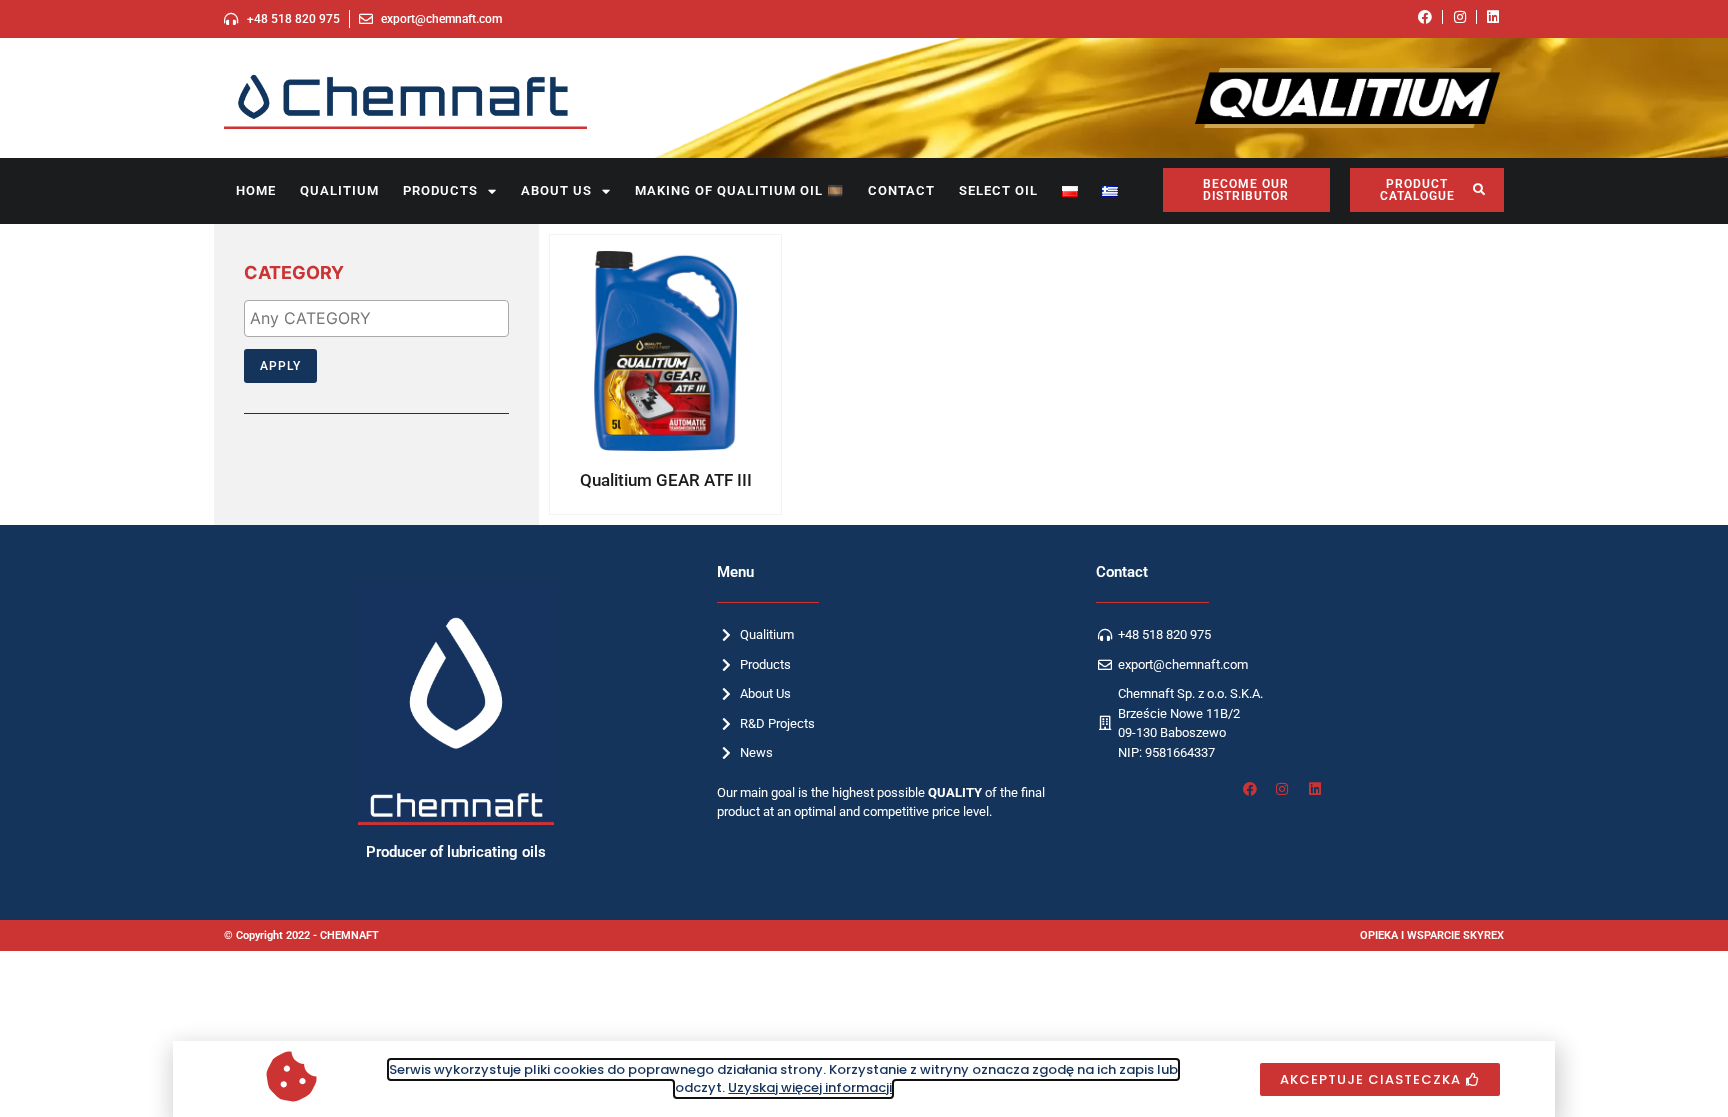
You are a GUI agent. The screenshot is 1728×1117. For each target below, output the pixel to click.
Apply (280, 366)
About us (556, 190)
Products (440, 190)
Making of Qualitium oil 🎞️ (739, 190)
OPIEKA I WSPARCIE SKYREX (1432, 935)
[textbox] (381, 318)
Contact (901, 190)
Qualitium (339, 190)
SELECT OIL (998, 190)
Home (256, 190)
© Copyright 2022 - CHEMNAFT (301, 935)
